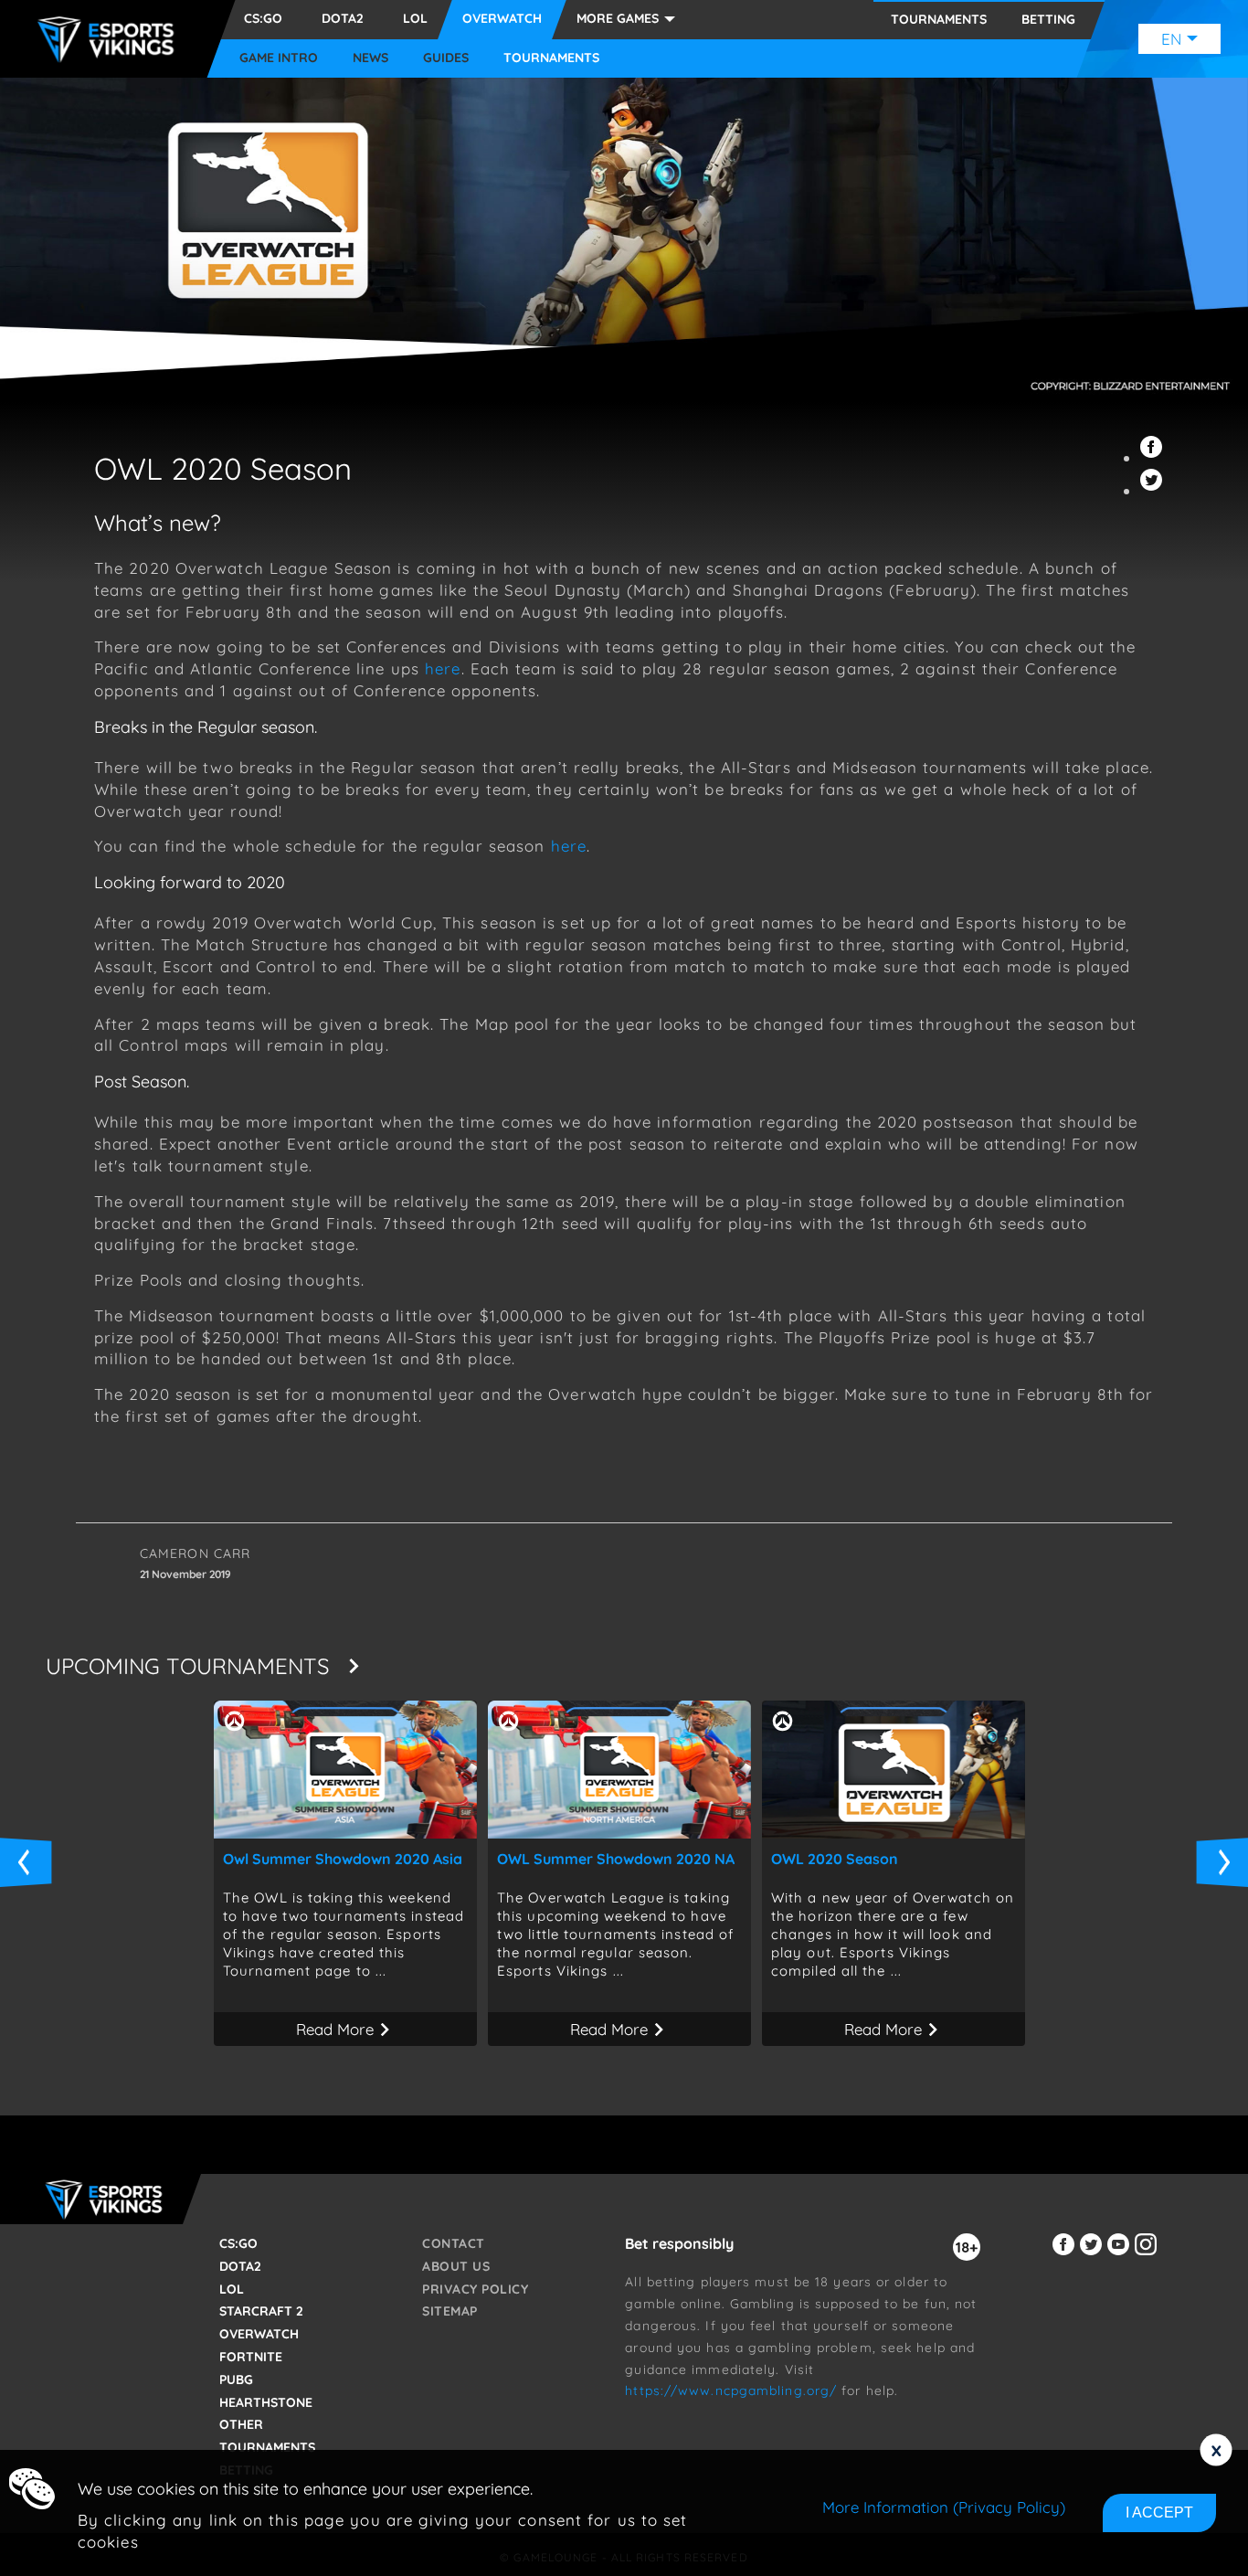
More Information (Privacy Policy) (944, 2507)
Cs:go (263, 18)
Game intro (279, 58)
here (443, 668)
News (370, 58)
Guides (446, 58)
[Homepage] (111, 39)
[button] (1154, 457)
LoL (415, 18)
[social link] (1066, 2255)
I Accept (1159, 2512)
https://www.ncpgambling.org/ (731, 2390)
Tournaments (551, 58)
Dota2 (343, 18)
